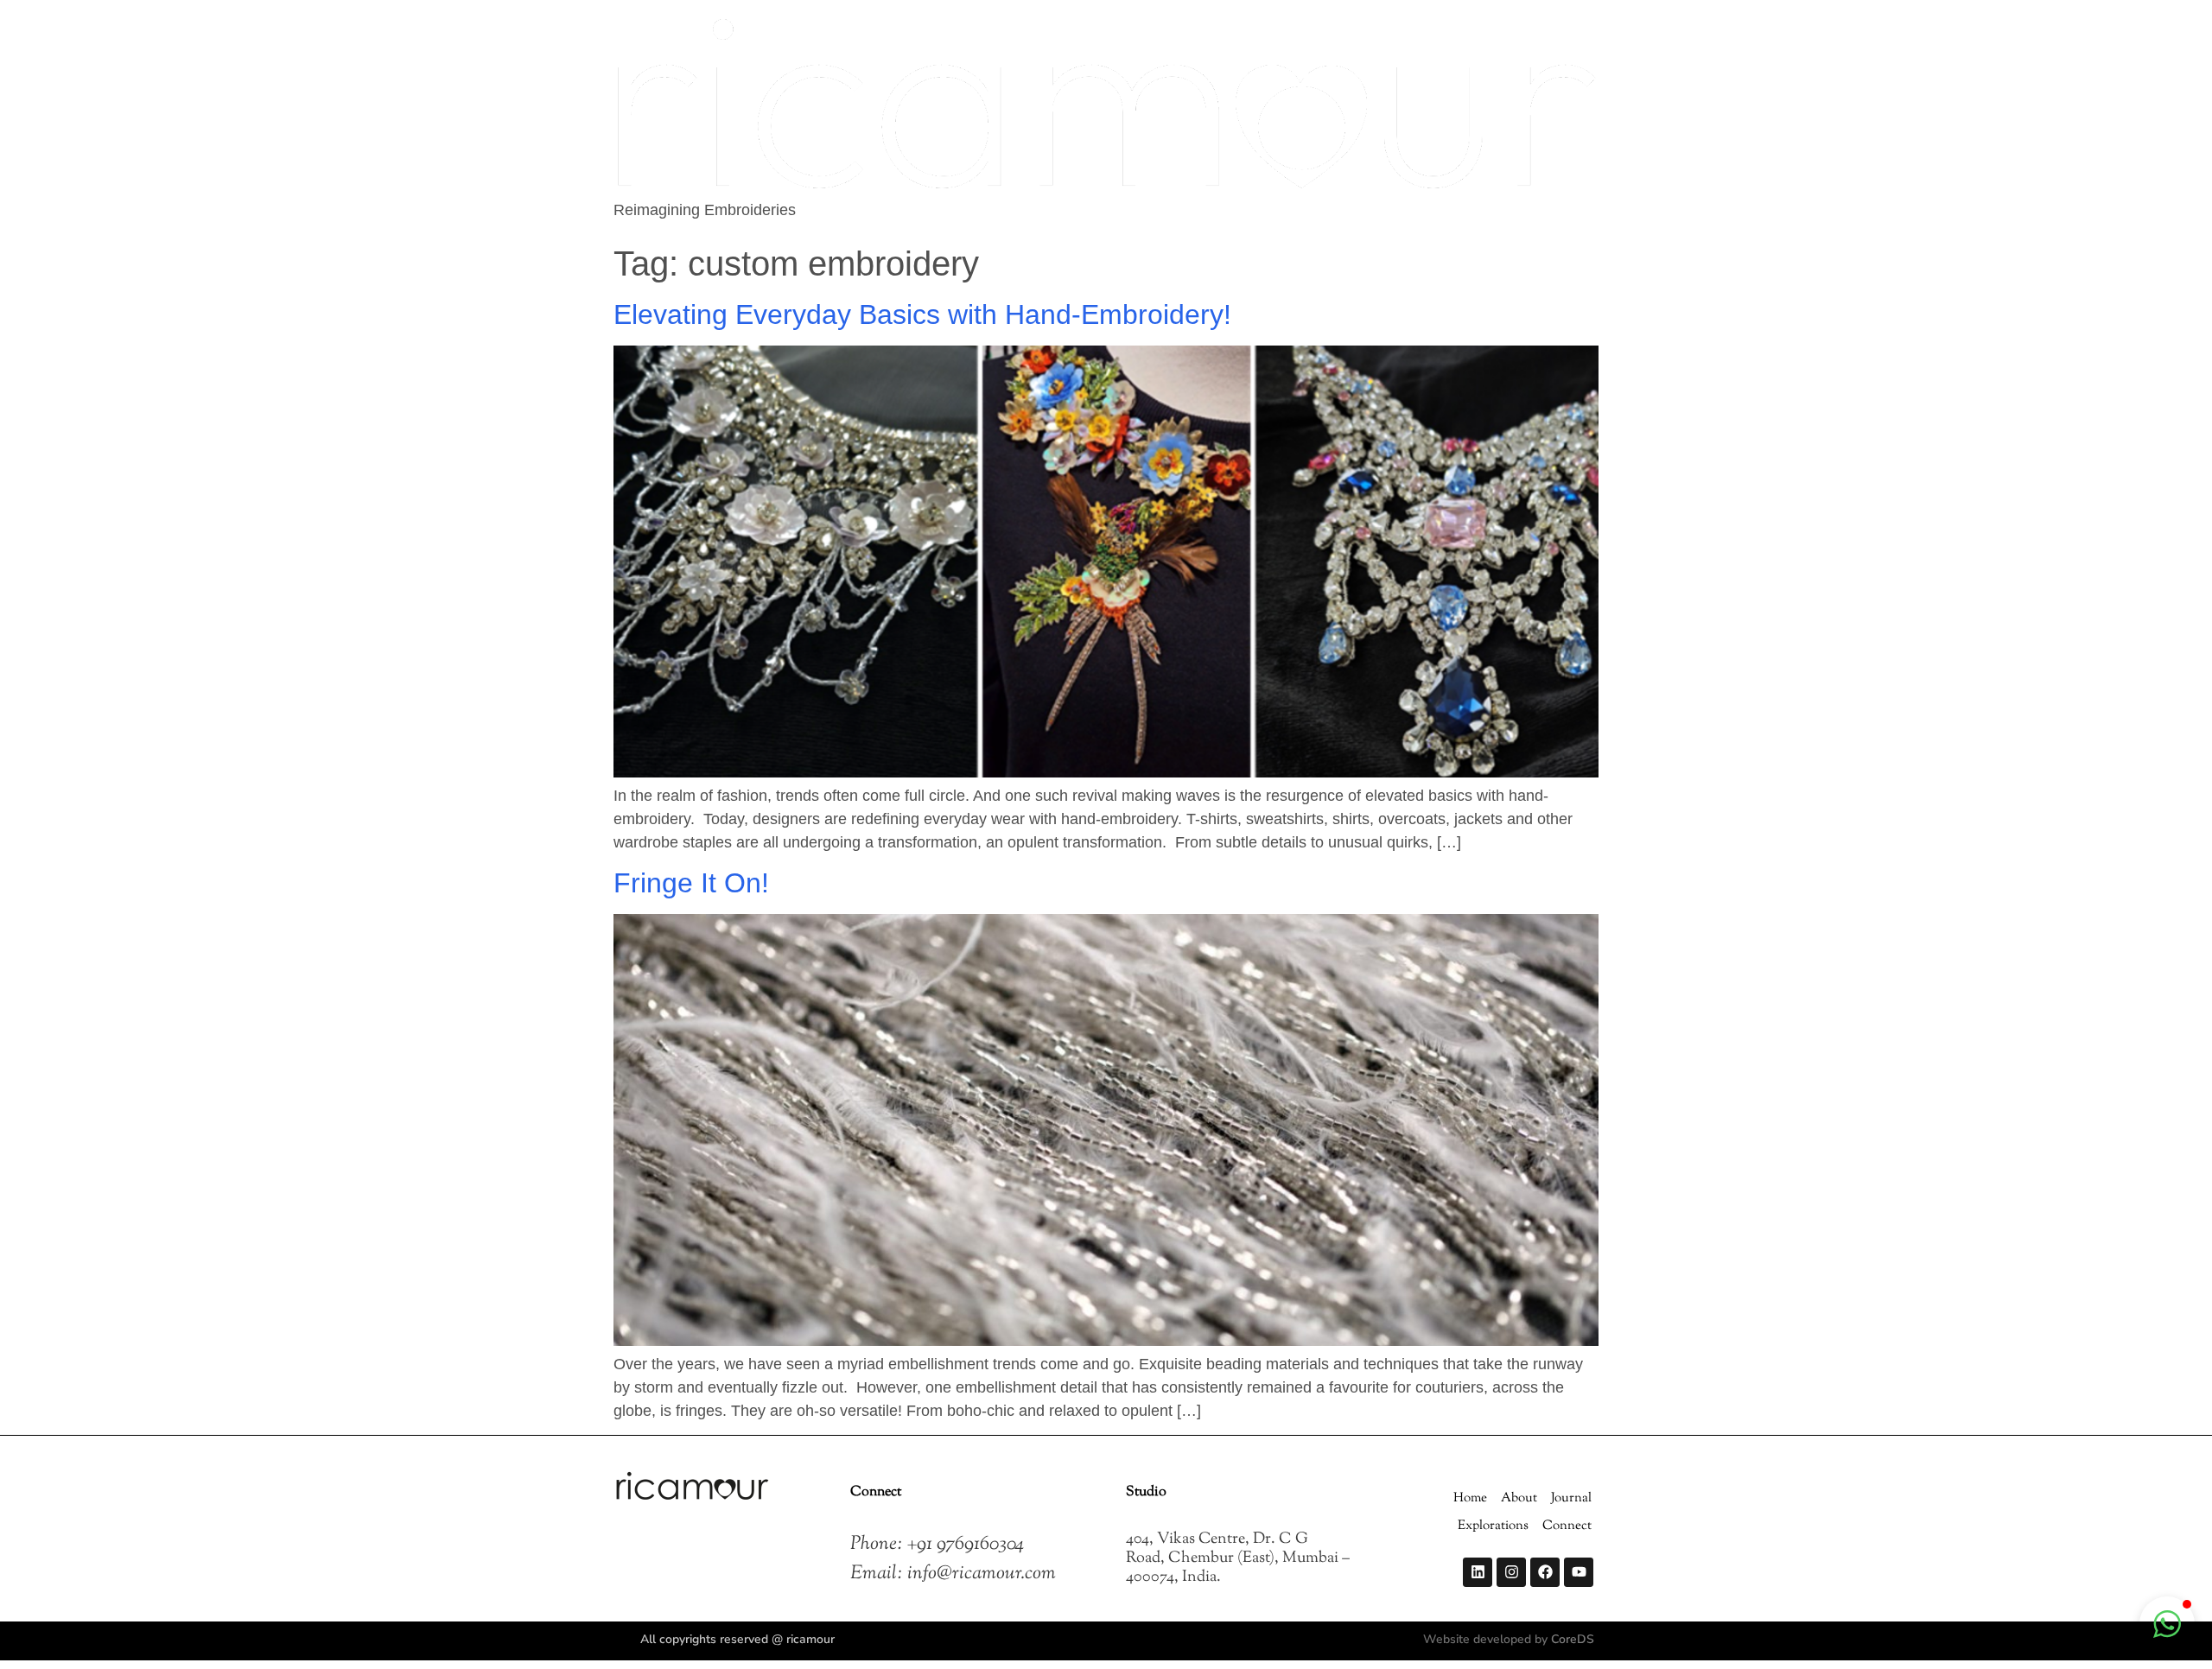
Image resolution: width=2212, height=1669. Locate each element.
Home (1470, 1498)
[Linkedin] (1478, 1572)
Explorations (1493, 1526)
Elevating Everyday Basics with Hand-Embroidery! (926, 314)
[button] (2167, 1624)
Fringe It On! (691, 883)
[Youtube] (1579, 1572)
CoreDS (1573, 1639)
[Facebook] (1545, 1572)
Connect (1567, 1526)
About (1519, 1498)
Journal (1571, 1498)
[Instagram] (1511, 1572)
